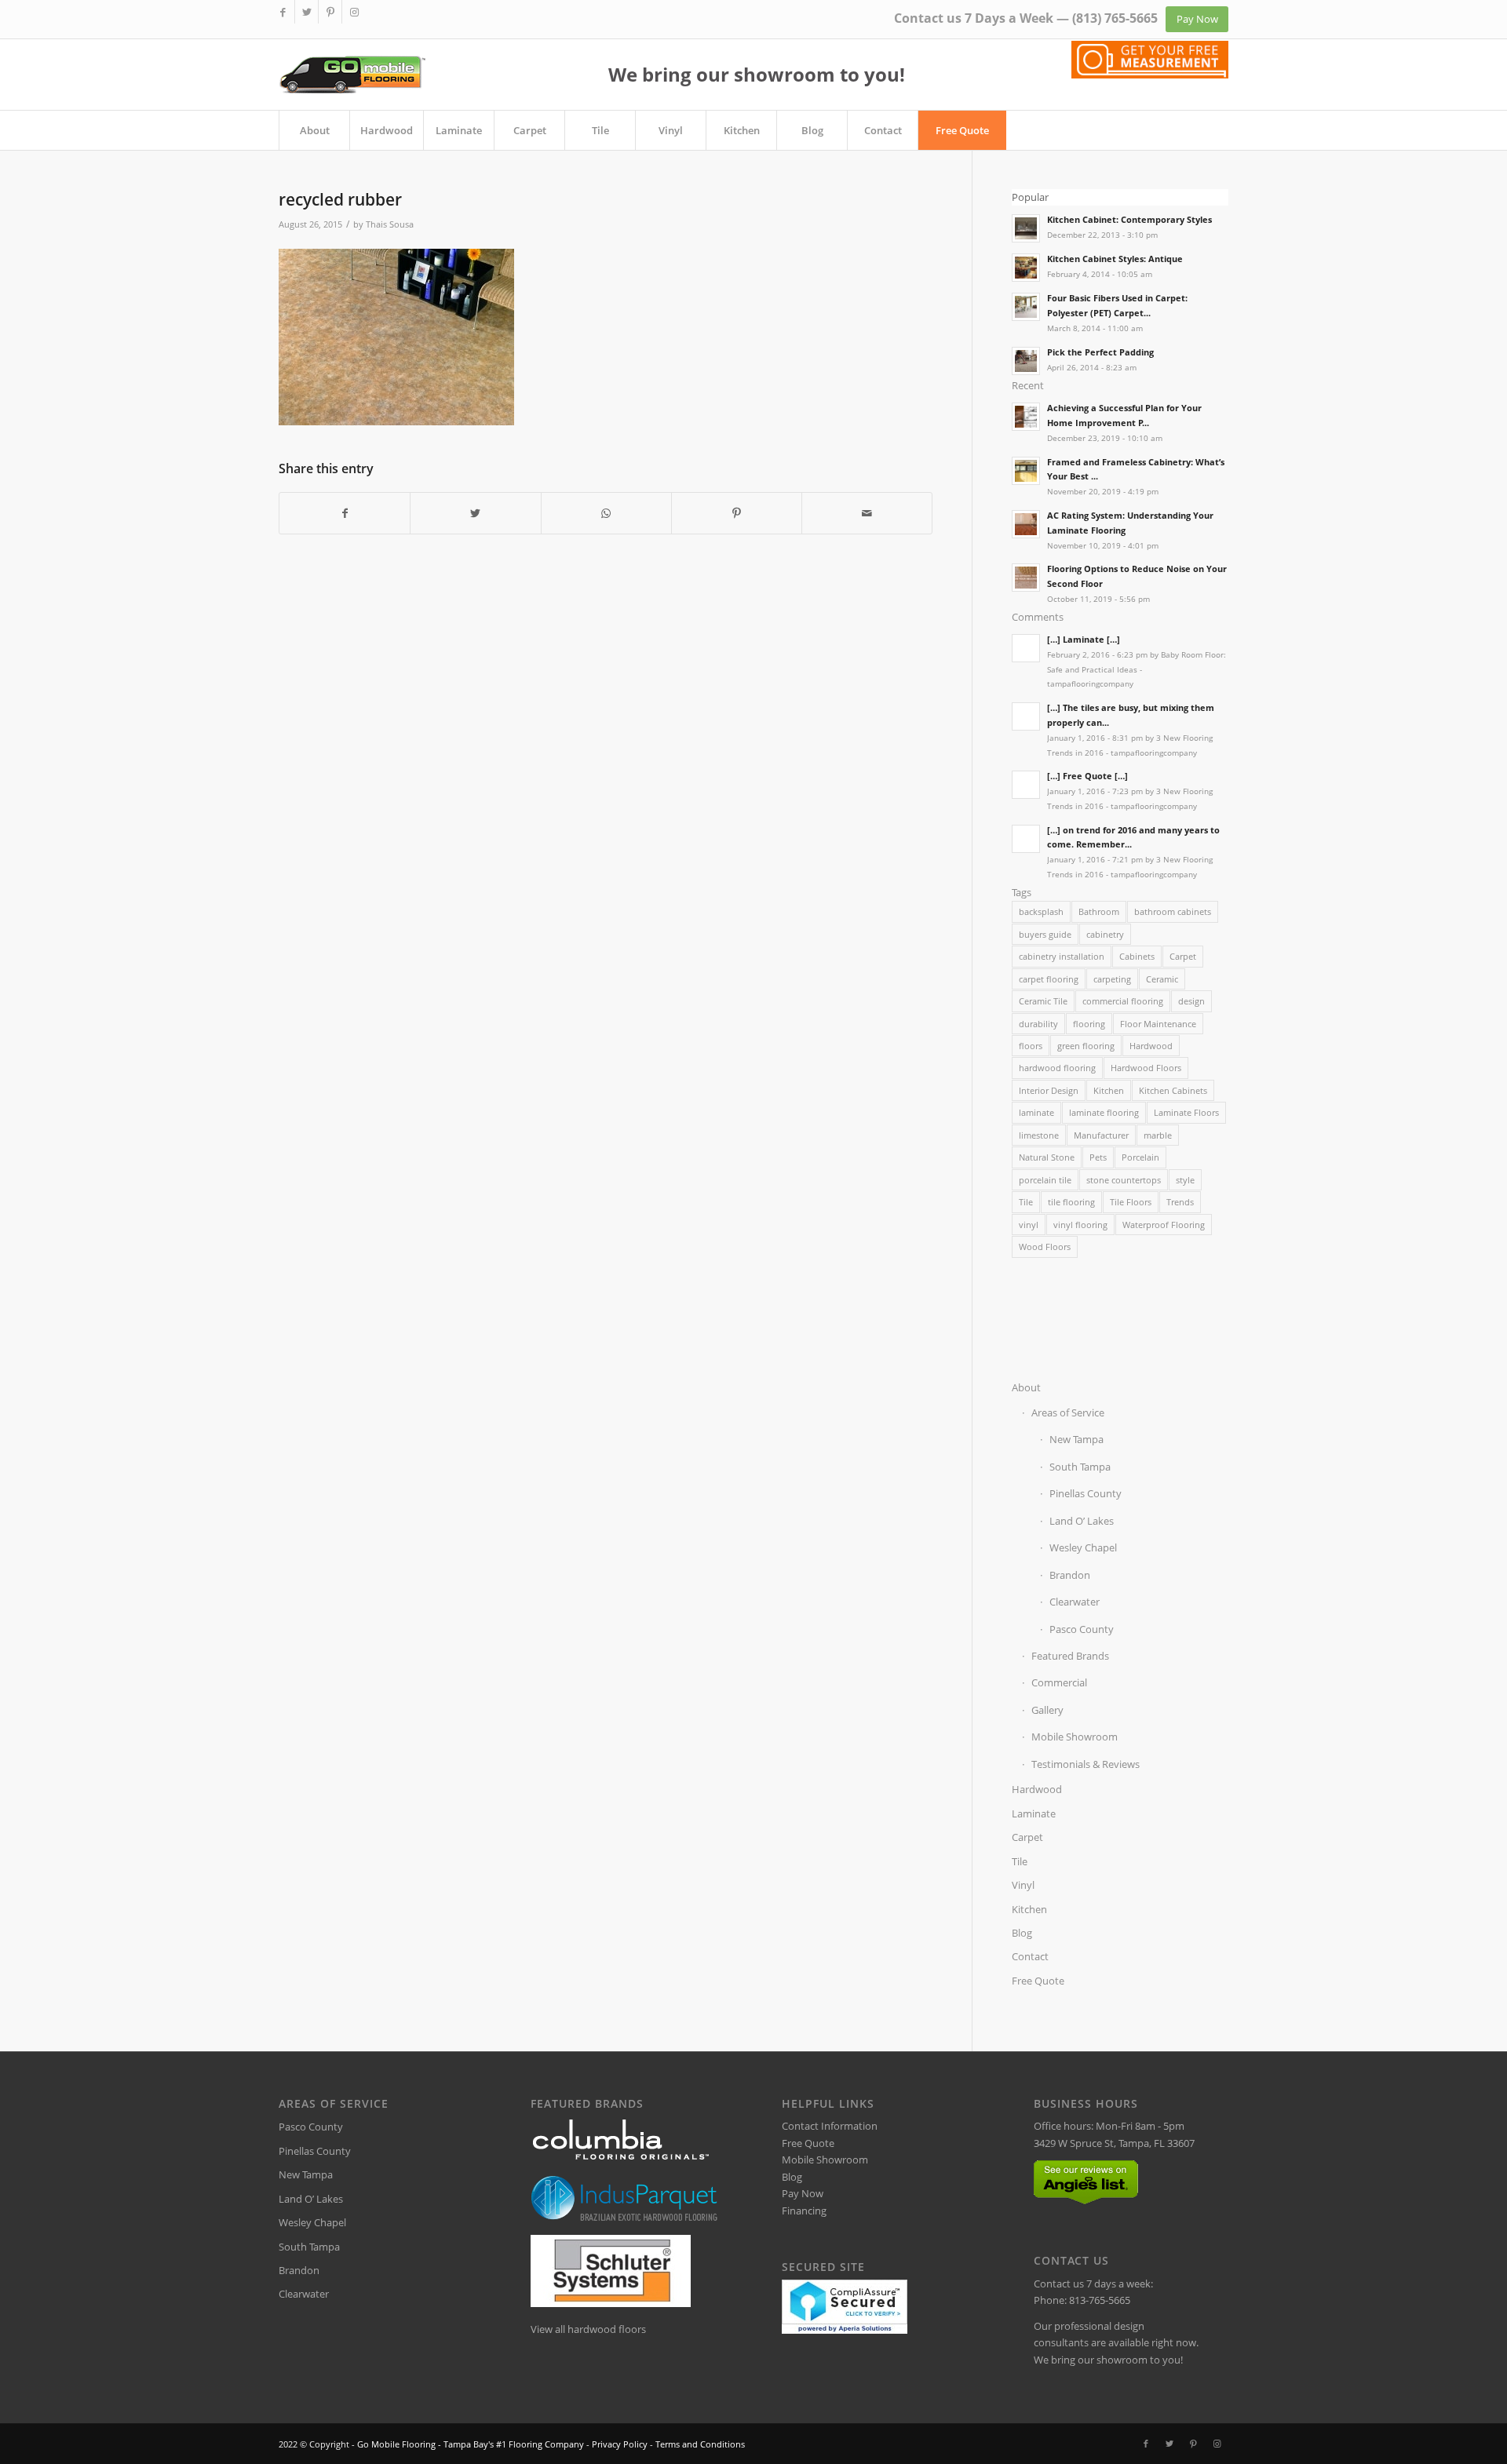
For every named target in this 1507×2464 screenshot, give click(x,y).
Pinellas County (1086, 1493)
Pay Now (803, 2193)
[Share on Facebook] (345, 513)
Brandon (1070, 1575)
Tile (1026, 1202)
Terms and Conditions (700, 2444)
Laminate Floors (1186, 1112)
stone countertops (1124, 1180)
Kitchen (1109, 1090)
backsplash (1041, 911)
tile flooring (1071, 1202)
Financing (804, 2211)
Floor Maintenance (1158, 1024)
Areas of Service (1068, 1412)
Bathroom (1099, 911)
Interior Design (1049, 1090)
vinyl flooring (1080, 1225)
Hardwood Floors (1146, 1068)
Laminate (1034, 1813)
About (1026, 1387)
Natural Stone (1047, 1157)
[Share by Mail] (867, 513)
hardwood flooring (1057, 1068)
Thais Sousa (390, 224)
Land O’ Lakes (1082, 1521)
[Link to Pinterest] (330, 12)
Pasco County (1082, 1629)
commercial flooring (1123, 1001)
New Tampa (1076, 1439)
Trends (1180, 1202)
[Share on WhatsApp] (606, 513)
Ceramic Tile (1043, 1001)
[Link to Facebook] (283, 12)
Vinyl (1023, 1885)
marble (1158, 1135)
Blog (1022, 1933)
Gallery (1047, 1710)
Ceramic (1162, 979)
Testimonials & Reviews (1086, 1764)
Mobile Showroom (1075, 1737)
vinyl (1029, 1225)
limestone (1039, 1135)
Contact (1030, 1956)
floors (1031, 1046)
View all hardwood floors (588, 2329)
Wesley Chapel (1083, 1547)
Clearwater (1075, 1602)
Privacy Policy (620, 2444)
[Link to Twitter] (307, 12)
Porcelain (1140, 1157)
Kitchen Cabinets (1173, 1090)
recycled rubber (340, 199)
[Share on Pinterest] (737, 513)
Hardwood (1151, 1046)
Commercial (1059, 1682)
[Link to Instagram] (354, 12)
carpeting (1112, 979)
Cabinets (1137, 956)
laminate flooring (1104, 1112)
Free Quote (1038, 1981)
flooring (1089, 1024)
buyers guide (1045, 934)
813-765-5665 (1100, 2300)
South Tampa (1080, 1467)
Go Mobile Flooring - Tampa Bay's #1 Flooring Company (471, 2444)
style (1185, 1180)
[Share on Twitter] (475, 513)
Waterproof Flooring (1164, 1225)
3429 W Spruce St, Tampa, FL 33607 (1114, 2143)
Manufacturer (1101, 1135)
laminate (1036, 1112)
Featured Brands (1070, 1656)
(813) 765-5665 (1115, 18)
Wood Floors (1045, 1247)
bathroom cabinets (1173, 911)
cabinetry (1105, 934)
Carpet (1183, 956)
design (1191, 1001)
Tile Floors (1131, 1202)
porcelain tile (1045, 1180)
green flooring (1086, 1046)
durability (1038, 1024)
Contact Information (830, 2126)
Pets (1098, 1157)
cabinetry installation (1062, 956)
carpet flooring (1049, 979)
